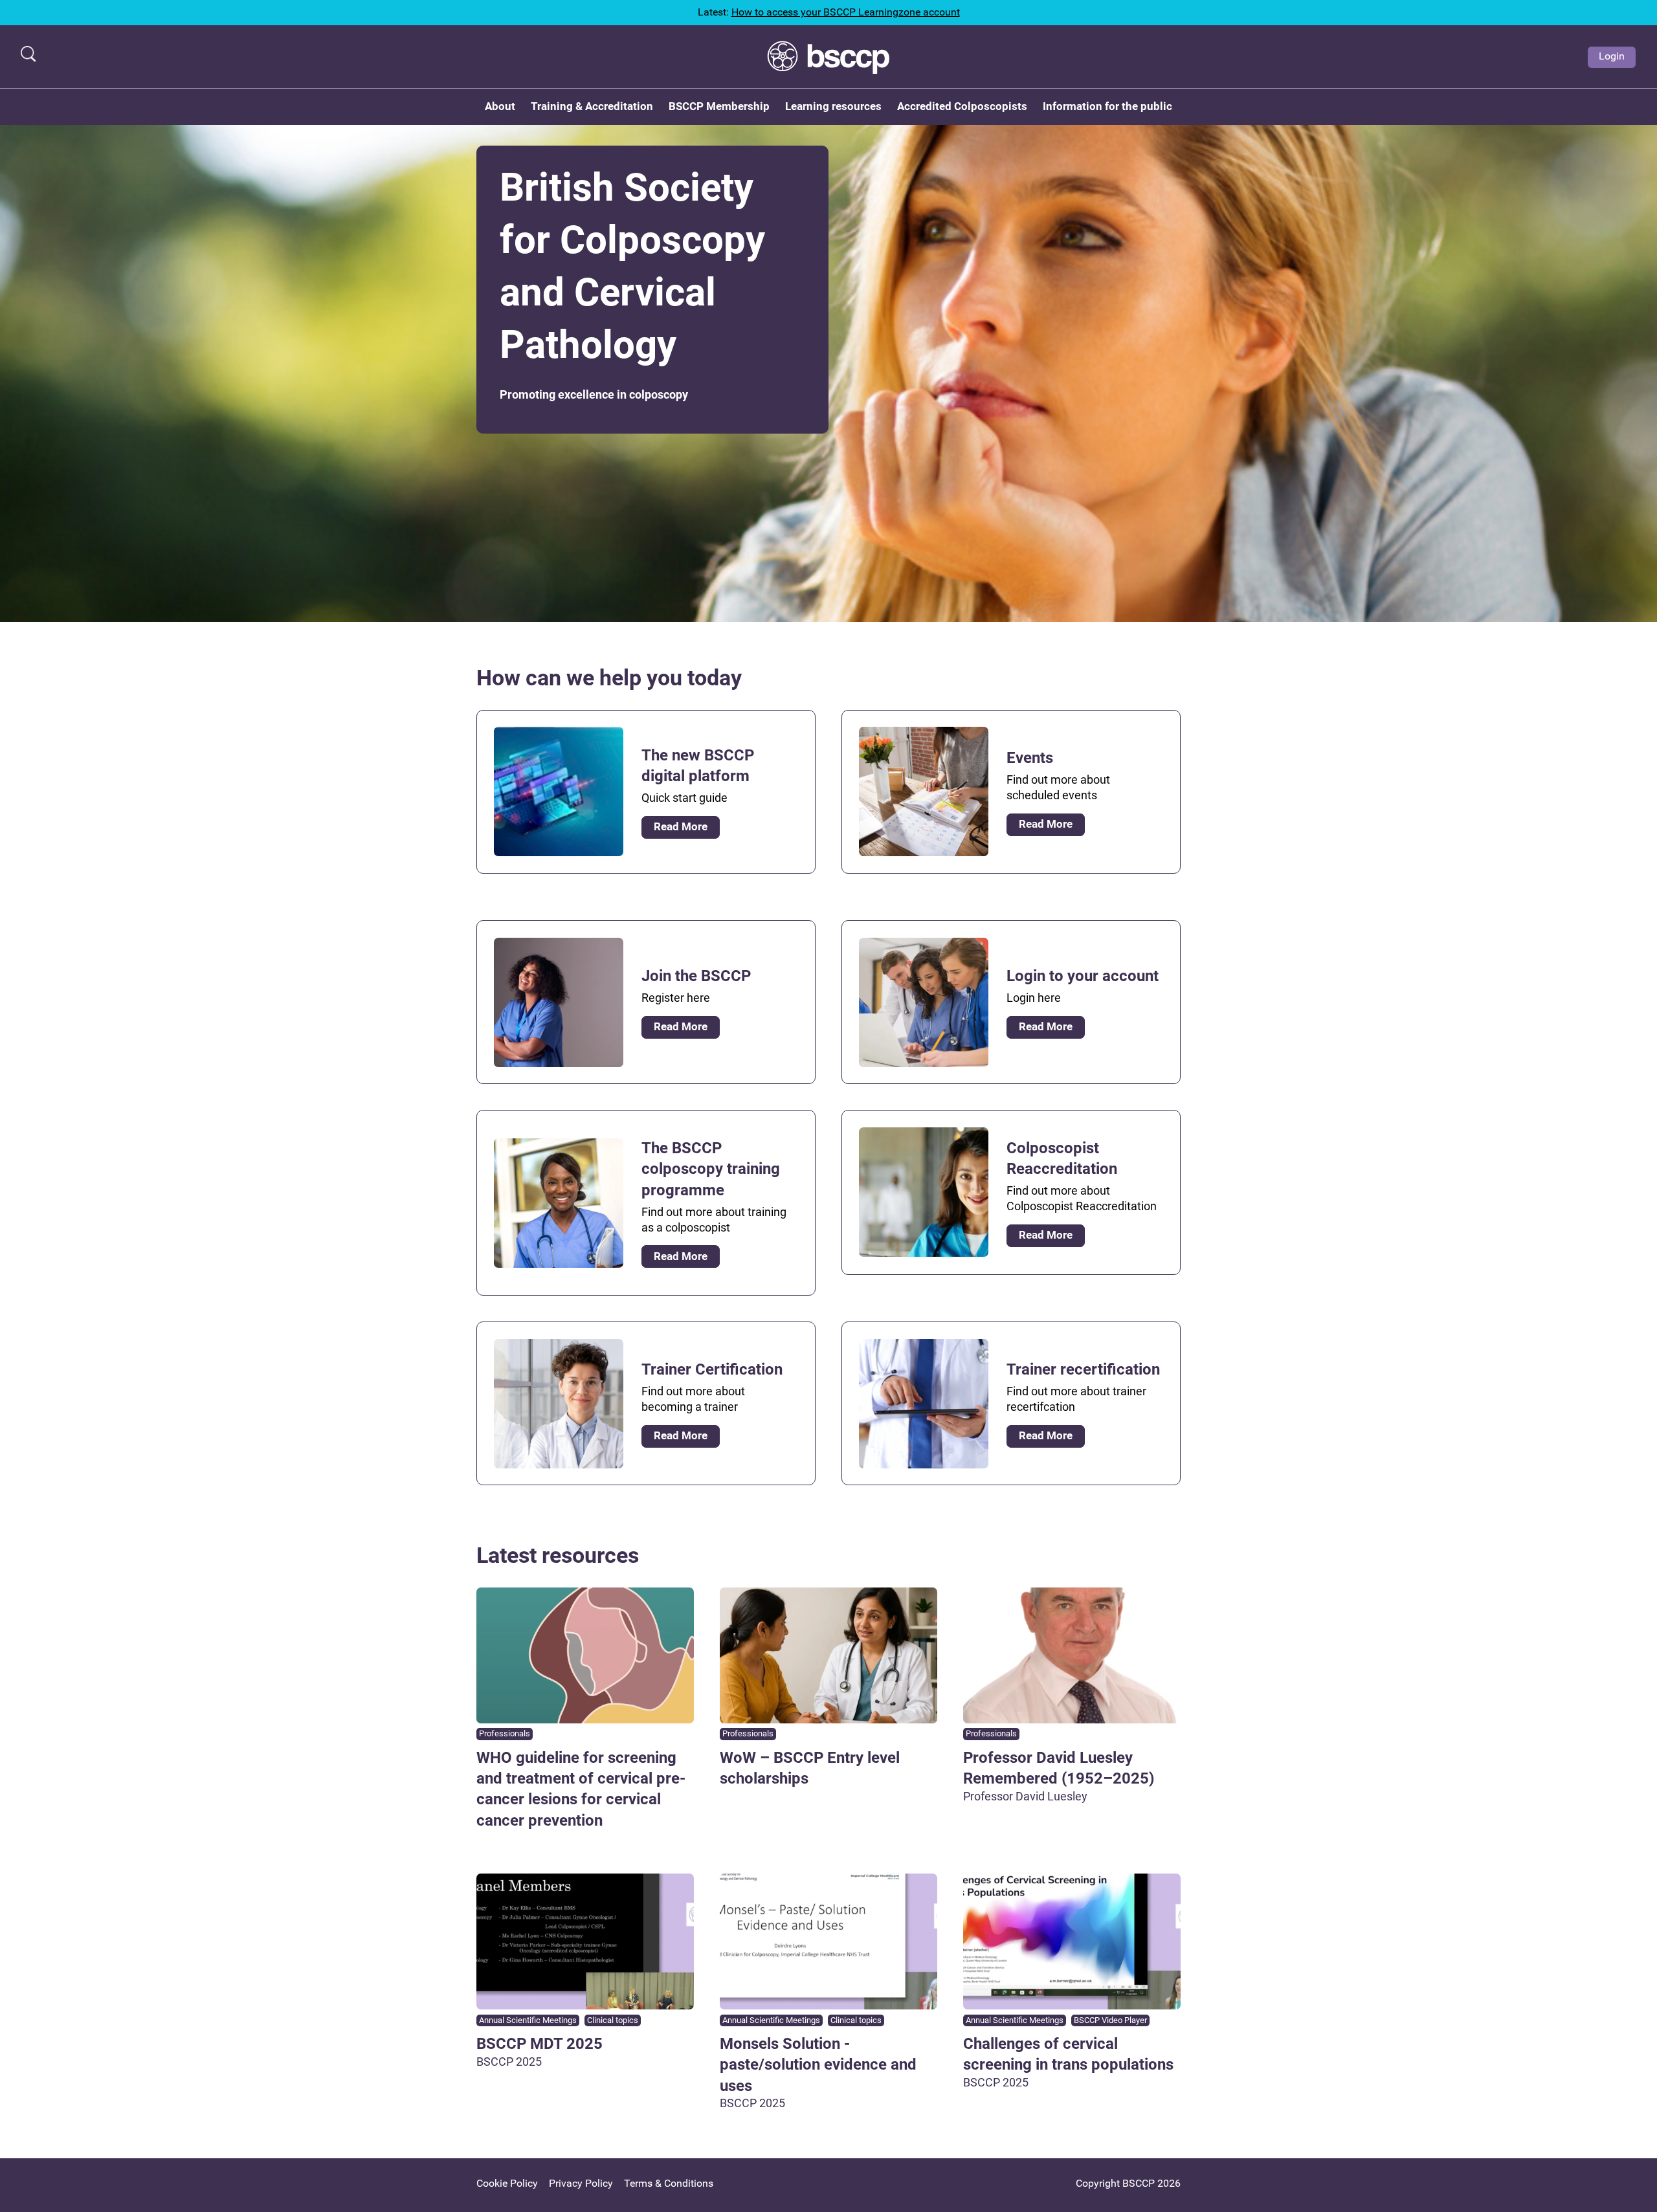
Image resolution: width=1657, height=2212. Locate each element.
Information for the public (1107, 106)
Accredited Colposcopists (962, 106)
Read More (681, 826)
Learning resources (833, 106)
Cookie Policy (507, 2183)
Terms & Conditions (669, 2183)
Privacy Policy (581, 2183)
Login (1612, 56)
